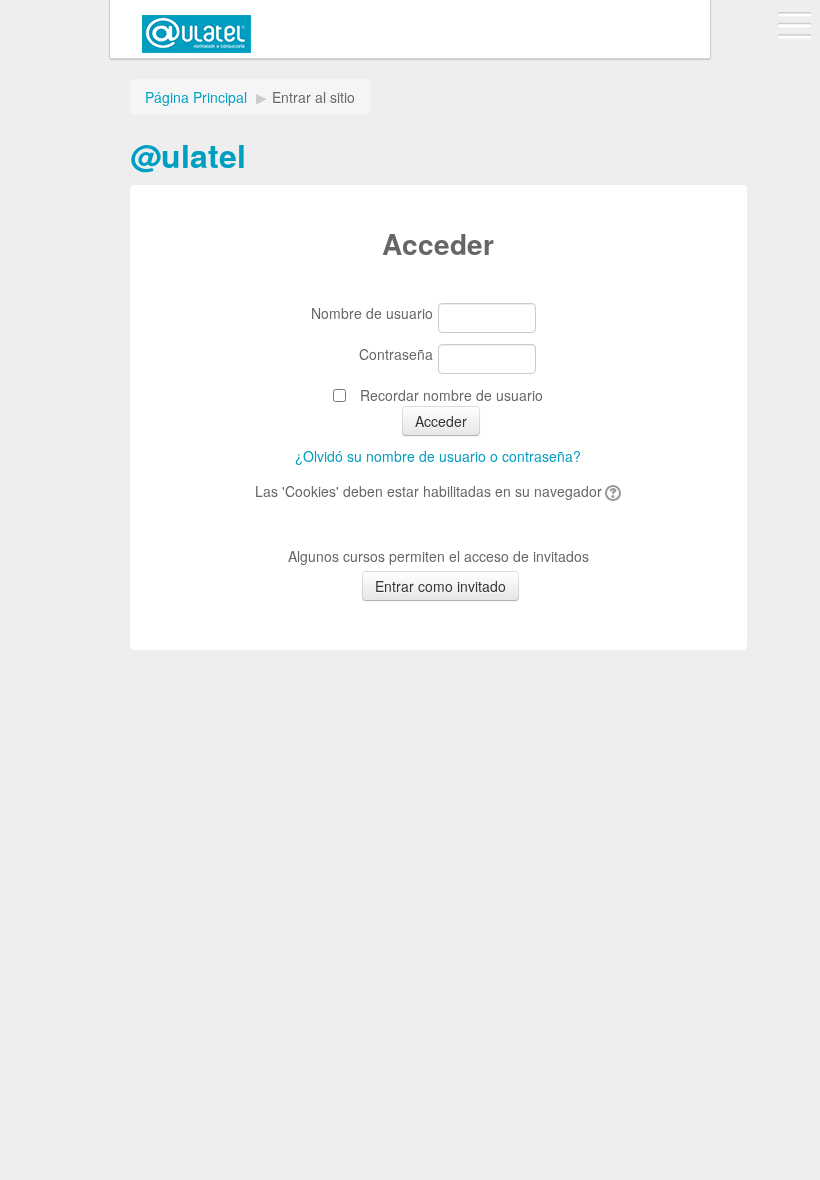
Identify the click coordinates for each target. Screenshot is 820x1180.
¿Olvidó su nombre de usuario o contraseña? (438, 456)
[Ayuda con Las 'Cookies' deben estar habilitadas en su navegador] (611, 491)
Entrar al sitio (313, 97)
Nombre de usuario (372, 313)
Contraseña (396, 354)
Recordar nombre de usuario (451, 395)
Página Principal (196, 97)
